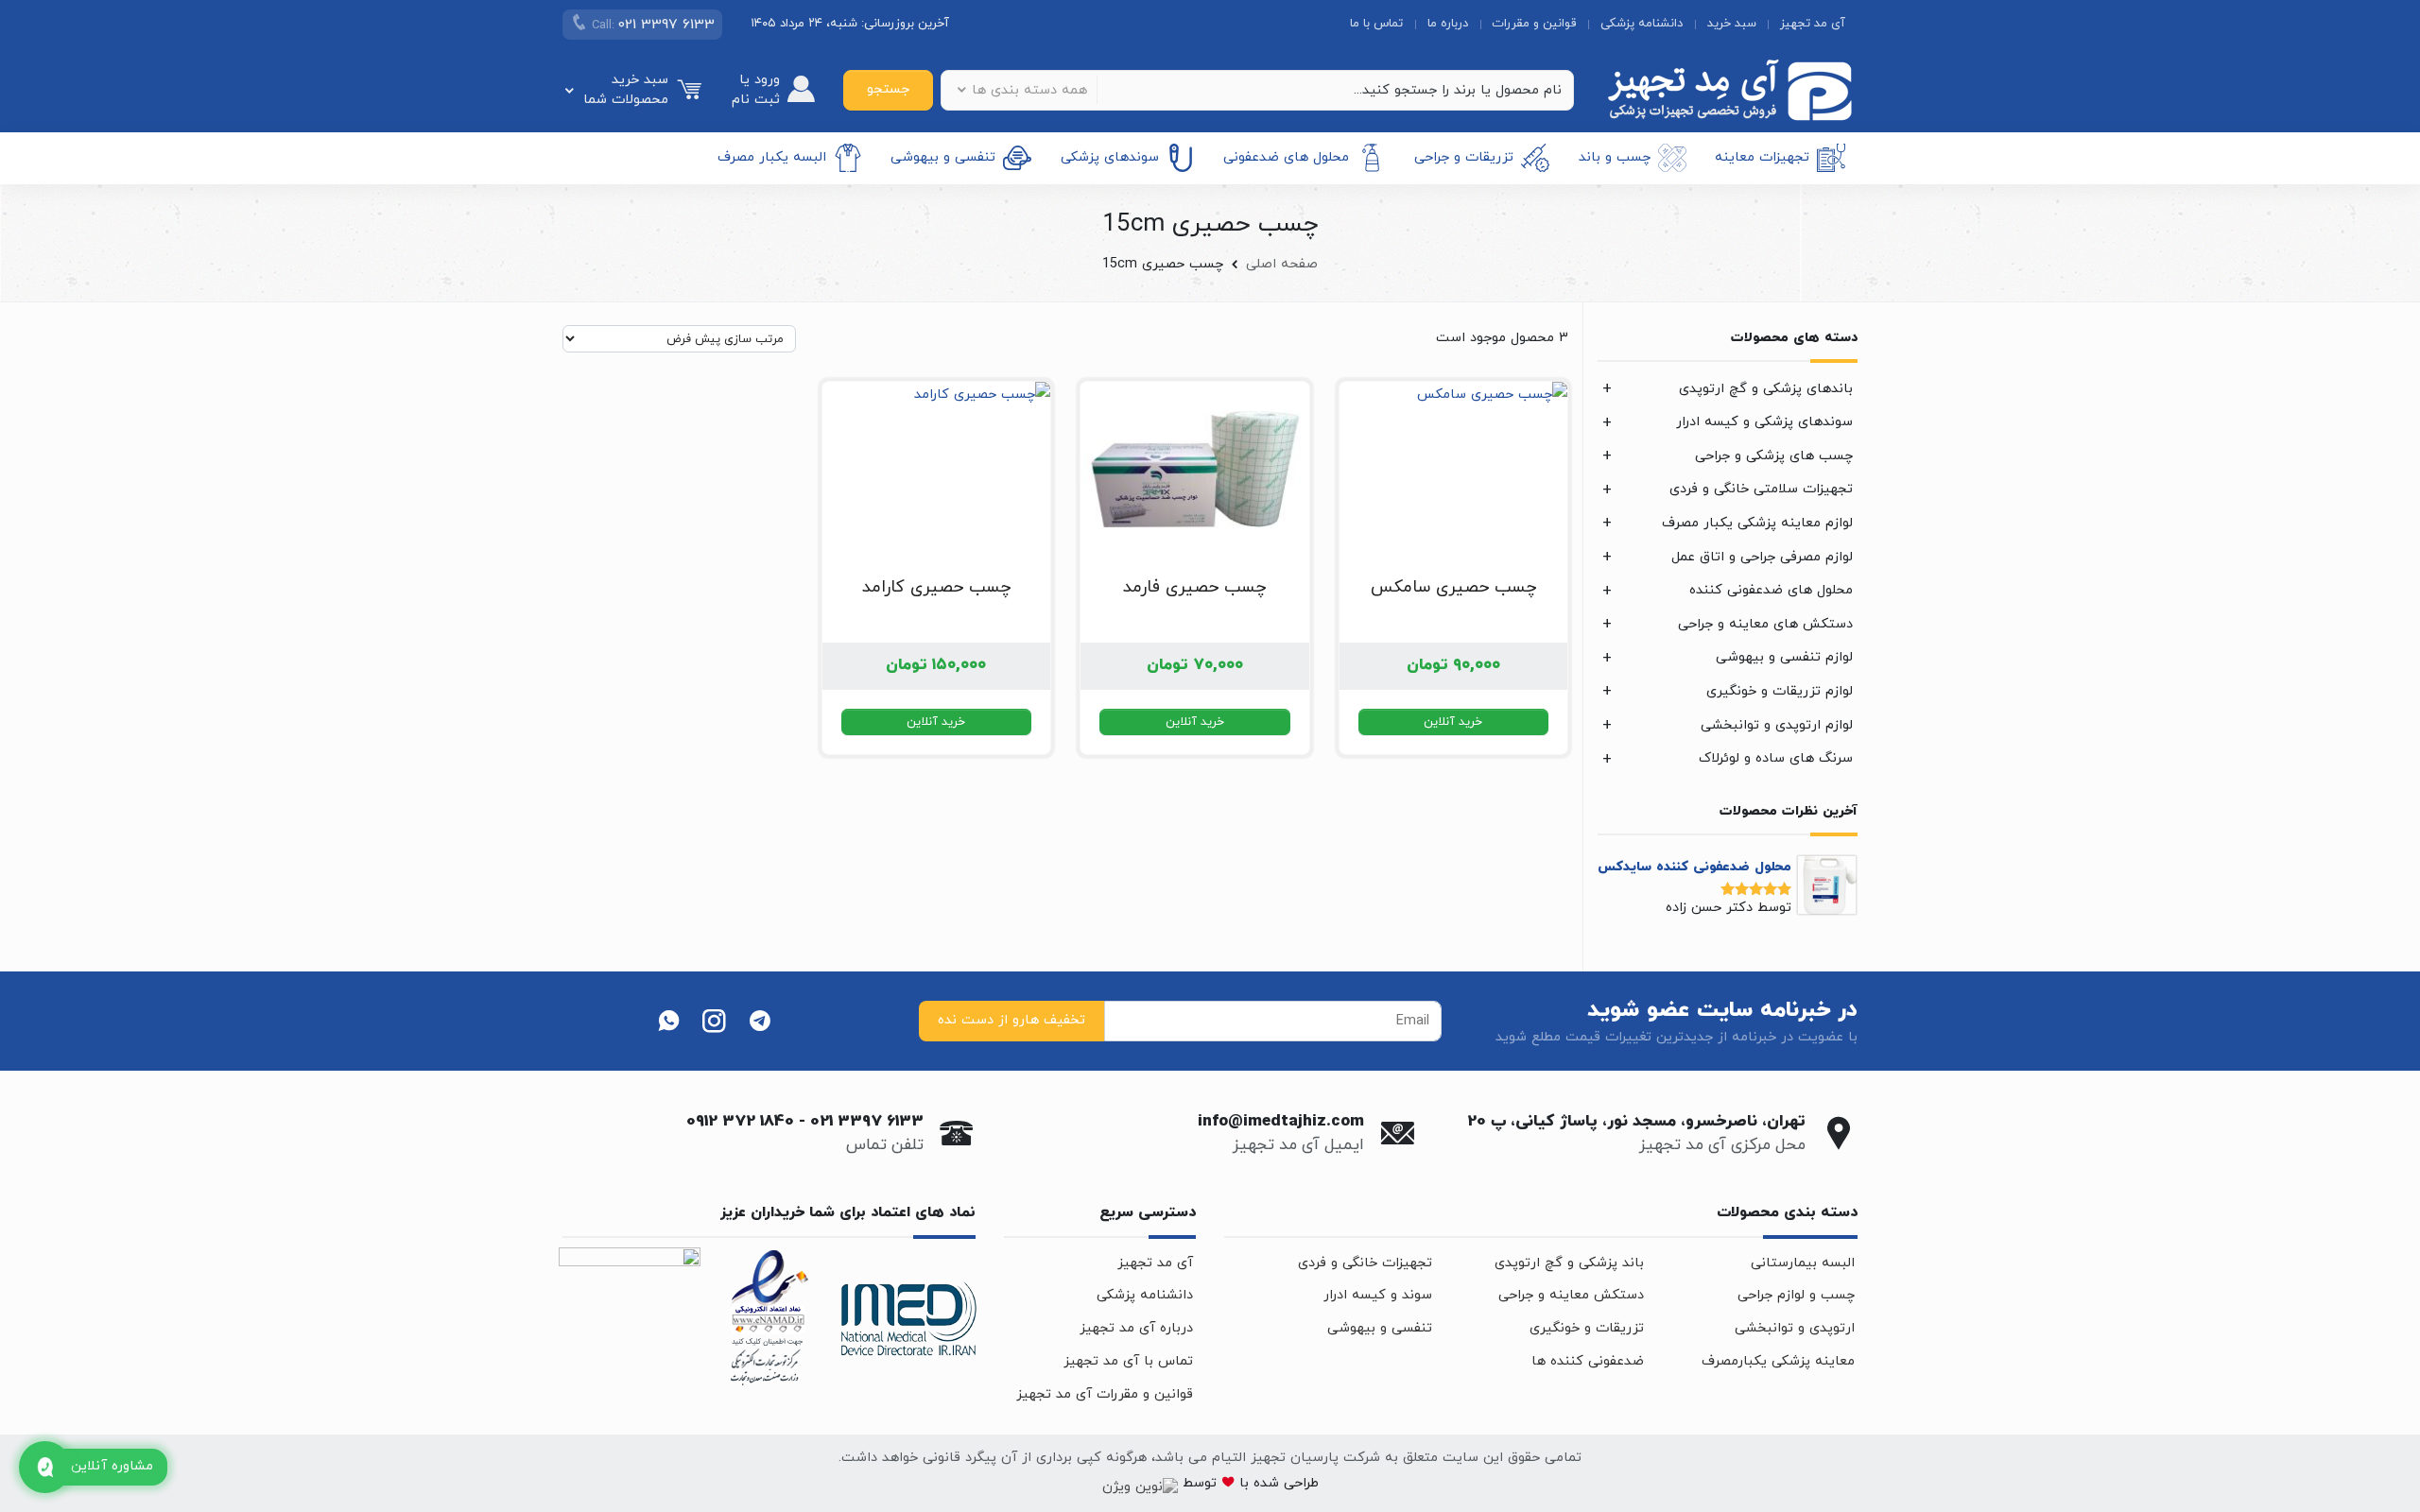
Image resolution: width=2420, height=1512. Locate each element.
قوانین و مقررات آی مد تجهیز (1105, 1394)
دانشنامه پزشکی (1642, 24)
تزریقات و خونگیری (1587, 1328)
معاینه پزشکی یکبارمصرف (1778, 1361)
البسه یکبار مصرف (772, 157)
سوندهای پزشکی (1110, 157)
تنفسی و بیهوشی (943, 157)
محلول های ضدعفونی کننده (1771, 590)
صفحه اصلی (1282, 264)
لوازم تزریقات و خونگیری (1780, 691)
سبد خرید (1732, 24)
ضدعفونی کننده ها (1588, 1361)
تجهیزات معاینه (1762, 157)
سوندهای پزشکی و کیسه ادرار (1764, 422)
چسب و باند (1615, 157)
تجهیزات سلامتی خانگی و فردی (1761, 489)
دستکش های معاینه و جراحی (1765, 624)
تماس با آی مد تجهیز (1128, 1361)
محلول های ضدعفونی (1286, 157)
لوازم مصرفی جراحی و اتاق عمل (1762, 557)
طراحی (1299, 1483)
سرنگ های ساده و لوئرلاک (1776, 758)
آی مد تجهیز (1813, 24)
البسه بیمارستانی (1803, 1263)
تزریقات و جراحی (1464, 157)
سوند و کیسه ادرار (1378, 1295)
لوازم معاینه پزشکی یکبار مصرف (1757, 523)
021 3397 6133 (867, 1122)
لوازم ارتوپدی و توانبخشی (1777, 725)
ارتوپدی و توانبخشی (1795, 1328)
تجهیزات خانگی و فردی (1365, 1263)
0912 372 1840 (740, 1122)
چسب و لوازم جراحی (1796, 1295)
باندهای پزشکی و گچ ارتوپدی (1766, 389)
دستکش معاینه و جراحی (1571, 1295)
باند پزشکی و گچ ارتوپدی (1569, 1263)
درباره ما (1448, 24)
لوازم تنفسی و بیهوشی (1784, 657)
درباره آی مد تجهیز (1136, 1328)
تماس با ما (1376, 24)
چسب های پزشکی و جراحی (1774, 456)
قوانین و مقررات (1534, 24)
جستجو (888, 89)
